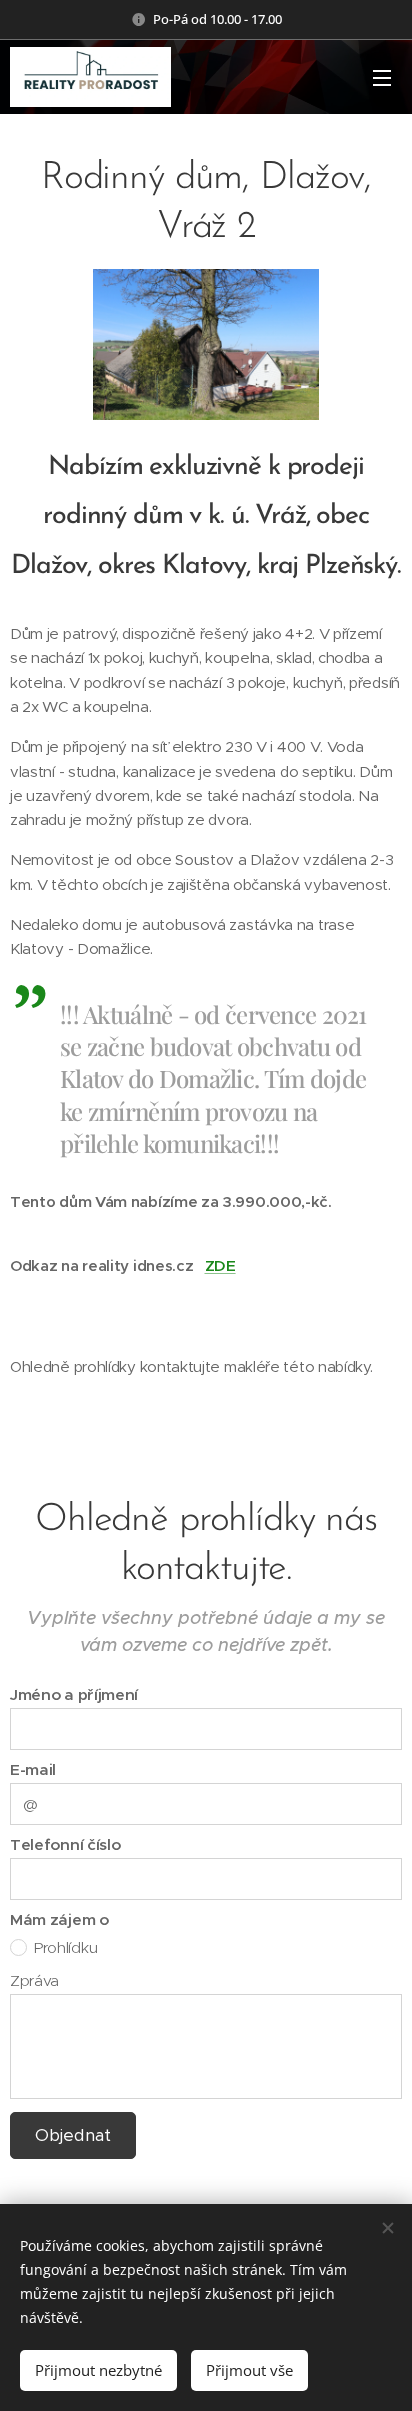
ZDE (220, 1265)
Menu (382, 77)
